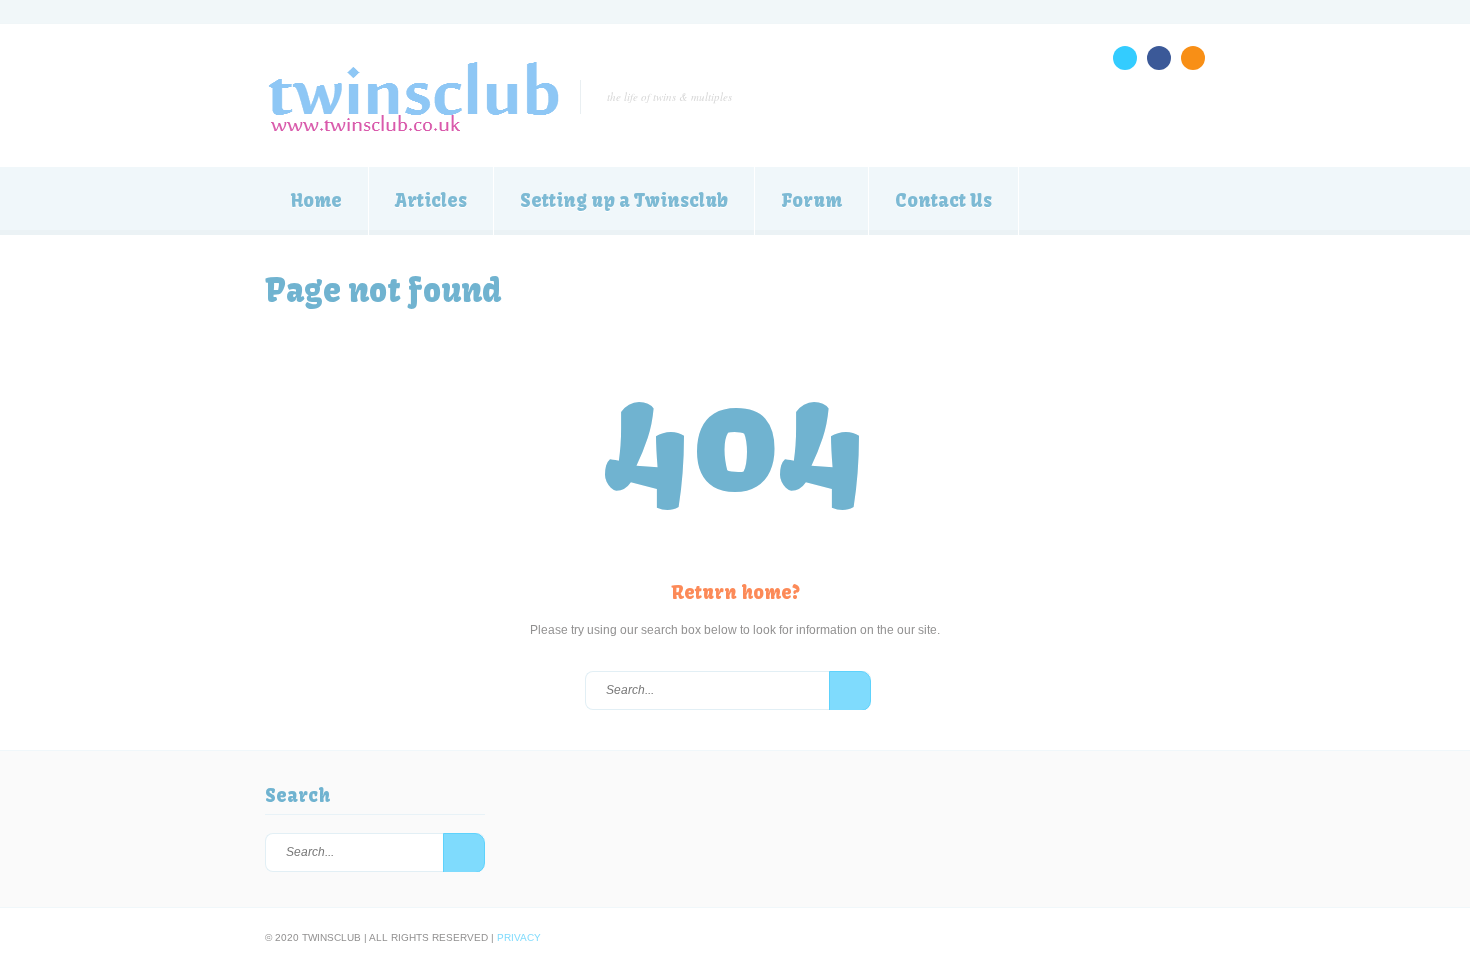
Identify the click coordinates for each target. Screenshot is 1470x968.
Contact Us (943, 200)
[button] (850, 691)
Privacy (519, 937)
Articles (431, 200)
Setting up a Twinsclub (624, 200)
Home (316, 200)
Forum (811, 200)
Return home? (735, 592)
